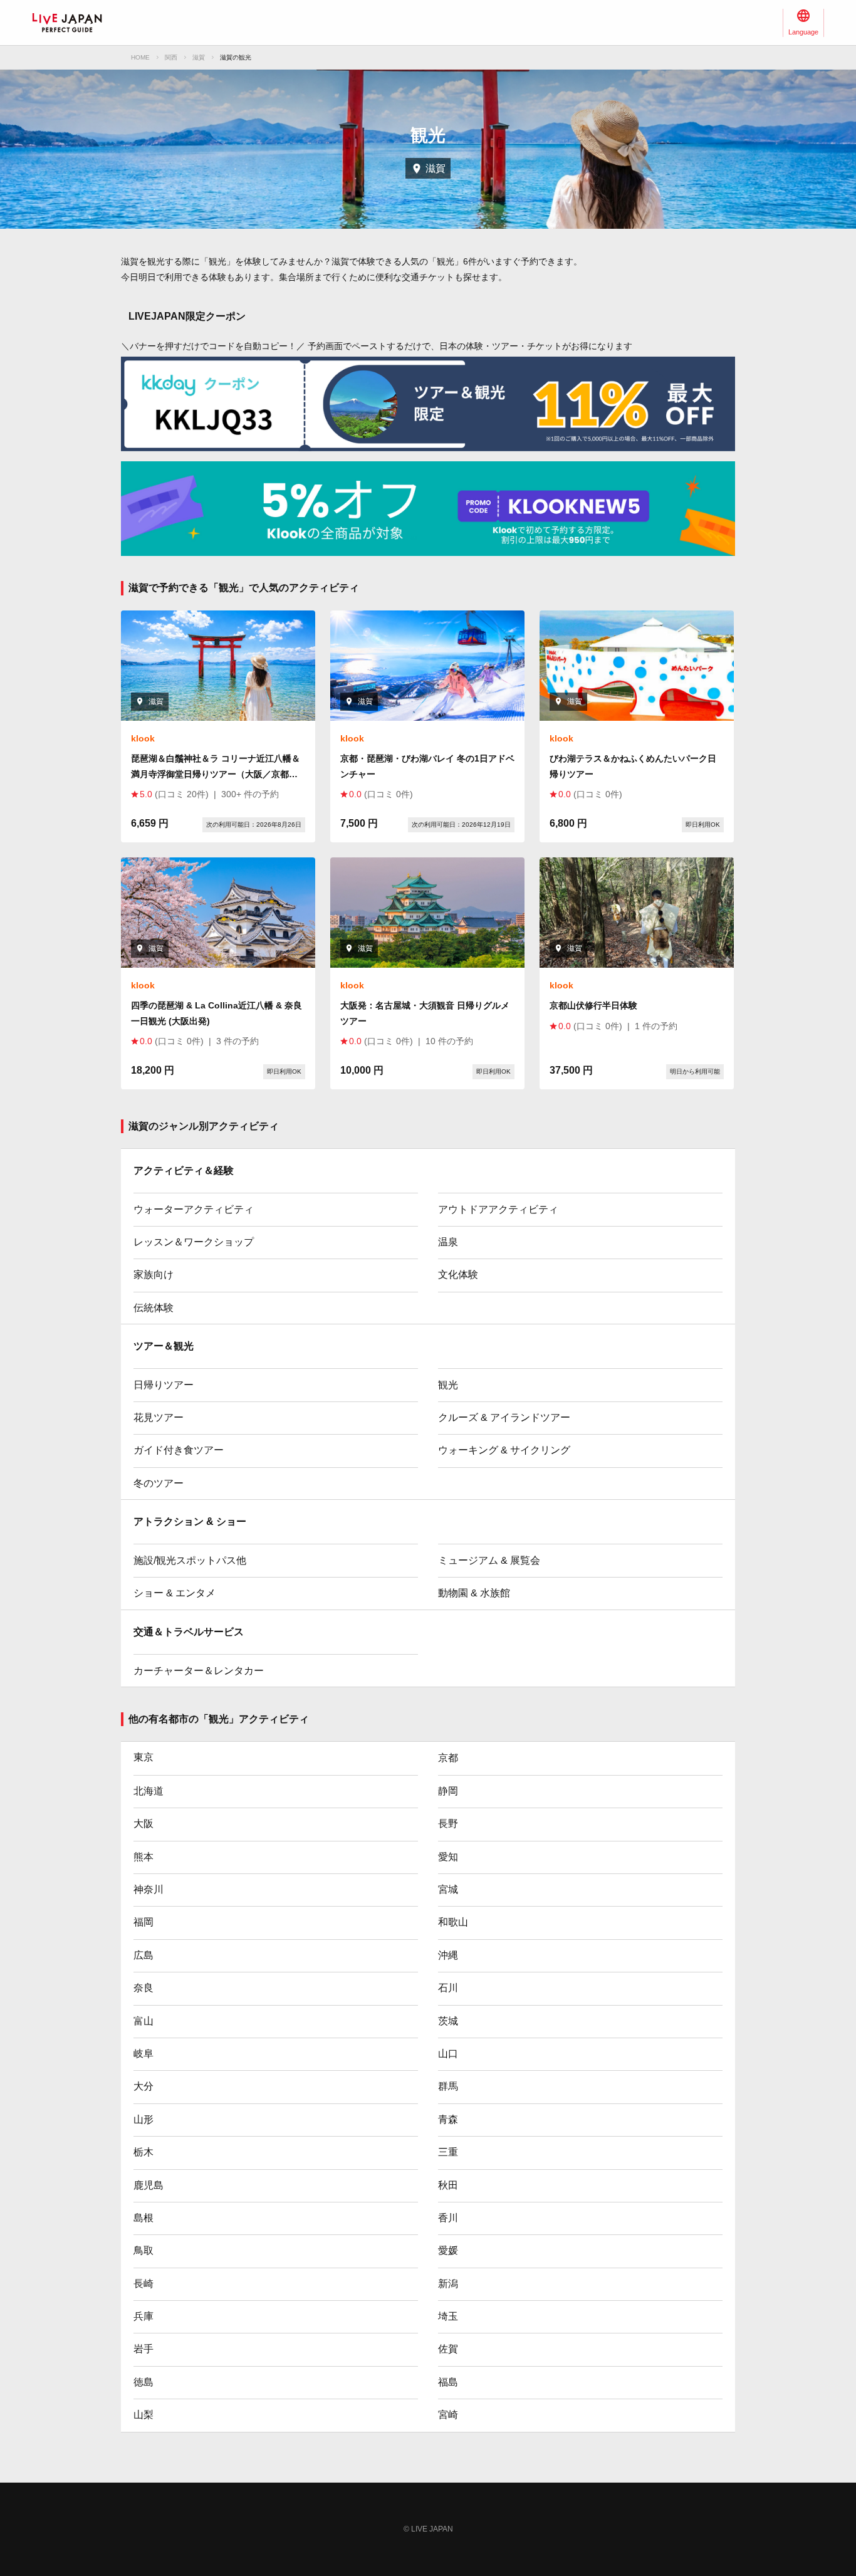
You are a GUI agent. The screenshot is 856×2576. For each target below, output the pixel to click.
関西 (171, 57)
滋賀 (199, 57)
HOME (140, 57)
